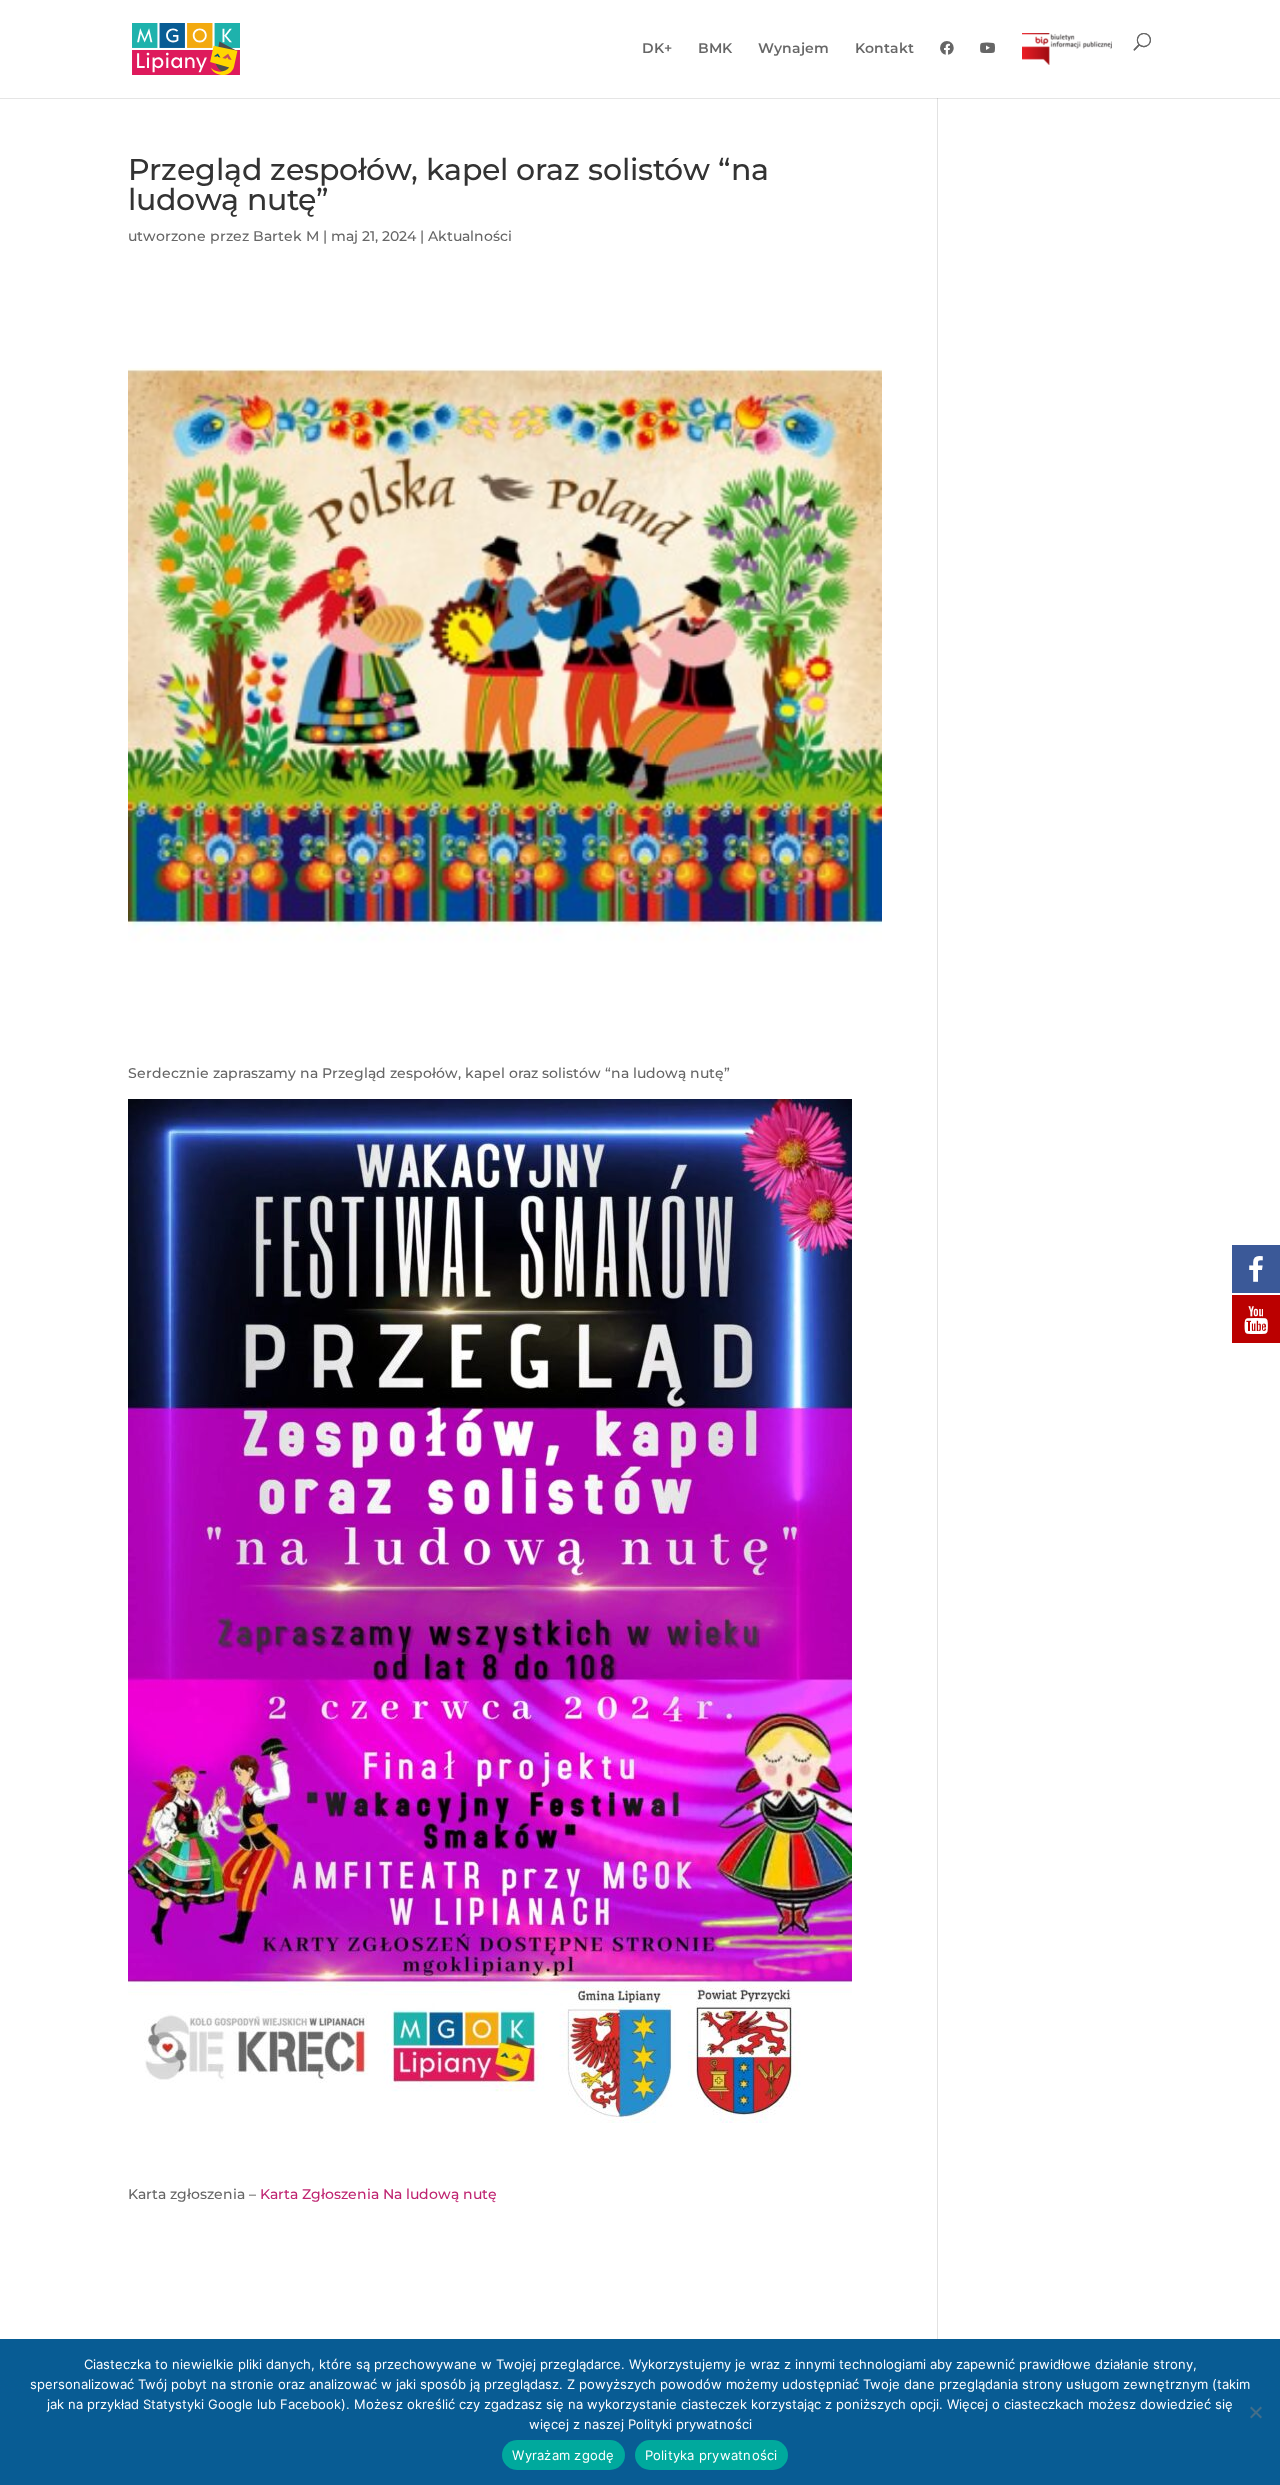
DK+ (657, 49)
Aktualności (470, 236)
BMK (715, 49)
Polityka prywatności (711, 2455)
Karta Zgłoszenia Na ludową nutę (378, 2194)
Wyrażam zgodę (563, 2455)
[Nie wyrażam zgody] (1255, 2412)
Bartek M (286, 236)
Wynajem (793, 49)
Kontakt (884, 49)
